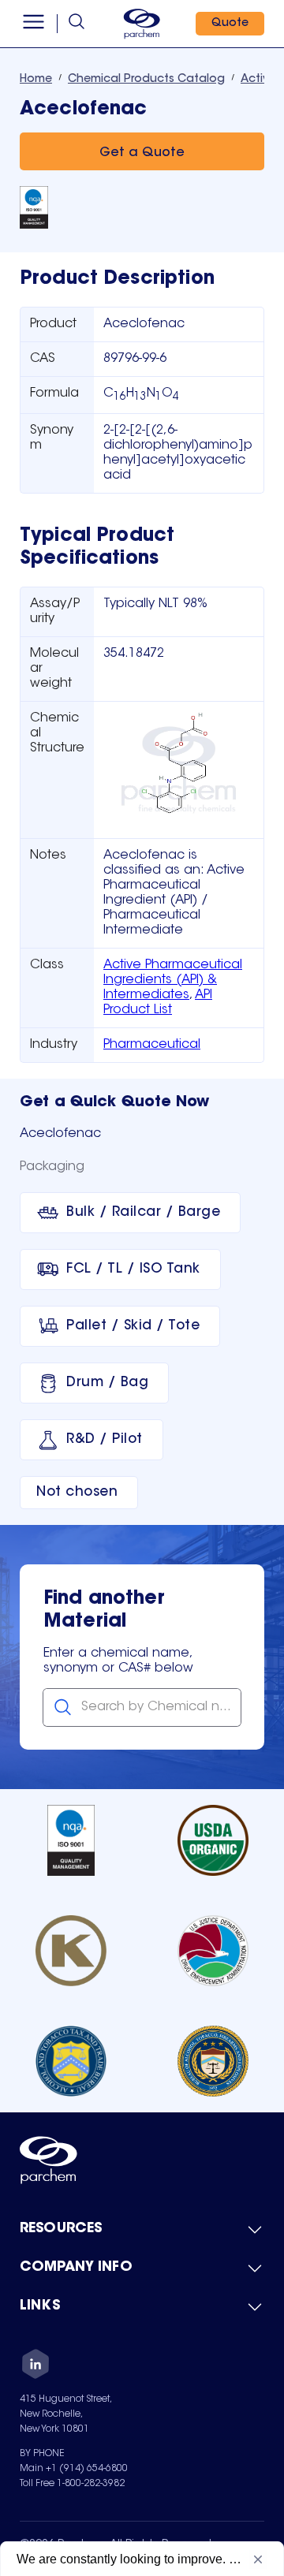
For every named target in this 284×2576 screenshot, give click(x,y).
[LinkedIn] (35, 2366)
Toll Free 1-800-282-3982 (72, 2484)
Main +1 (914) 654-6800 (74, 2469)
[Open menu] (34, 24)
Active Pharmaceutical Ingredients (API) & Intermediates (173, 980)
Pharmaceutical (152, 1045)
